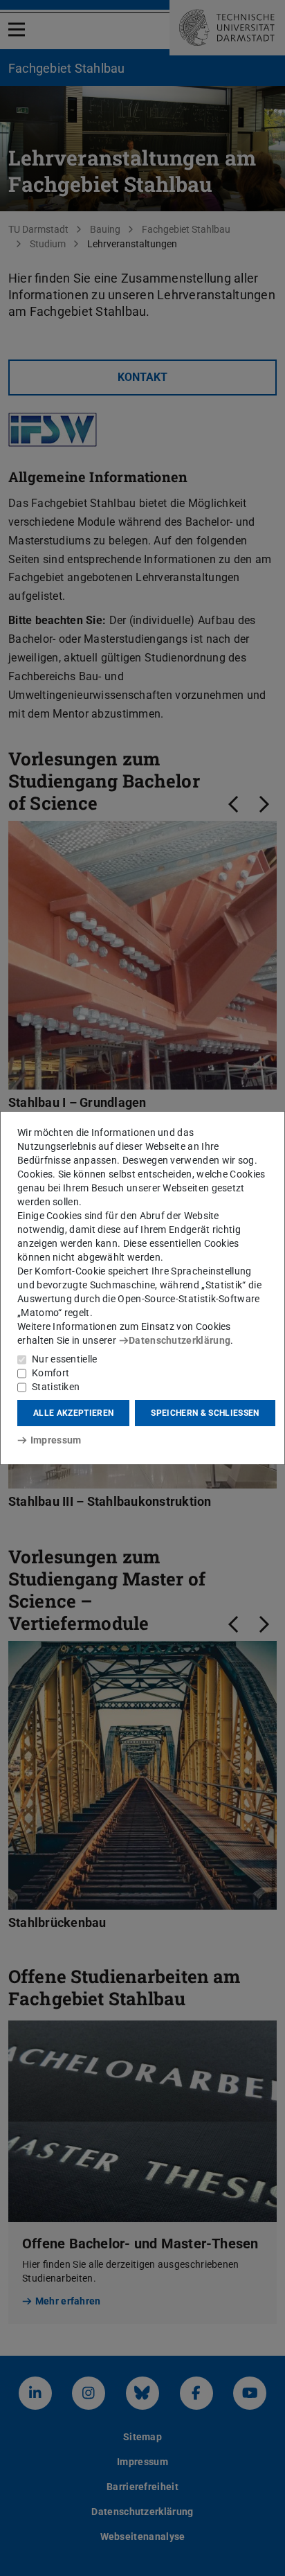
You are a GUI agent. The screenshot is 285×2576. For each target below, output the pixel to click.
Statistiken (56, 1387)
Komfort (50, 1373)
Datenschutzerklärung (180, 1340)
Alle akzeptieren (73, 1413)
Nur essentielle (65, 1359)
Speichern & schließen (205, 1413)
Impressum (56, 1440)
